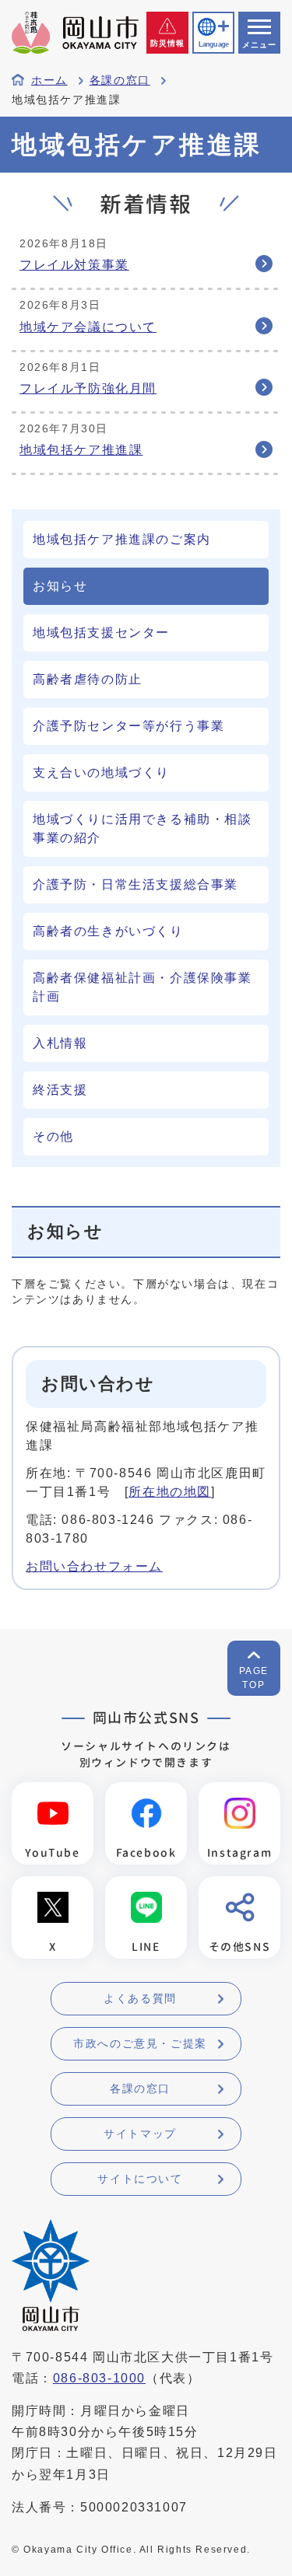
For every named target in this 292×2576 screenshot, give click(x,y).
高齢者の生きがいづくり (108, 931)
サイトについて (140, 2179)
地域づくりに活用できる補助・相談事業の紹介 (142, 828)
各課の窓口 (120, 80)
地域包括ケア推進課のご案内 (122, 539)
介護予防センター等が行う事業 (128, 726)
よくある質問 (140, 1998)
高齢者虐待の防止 (88, 679)
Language (213, 44)
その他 (53, 1136)
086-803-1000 (99, 2378)
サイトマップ (140, 2134)
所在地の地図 (170, 1492)
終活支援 (60, 1090)
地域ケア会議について (88, 327)
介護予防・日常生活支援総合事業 (135, 884)
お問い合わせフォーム (94, 1566)
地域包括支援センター (101, 633)
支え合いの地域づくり (101, 772)
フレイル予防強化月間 (88, 388)
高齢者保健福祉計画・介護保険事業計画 (142, 987)
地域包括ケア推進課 (81, 450)
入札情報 (60, 1043)
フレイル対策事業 (74, 265)
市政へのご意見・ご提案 (140, 2043)
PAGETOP (254, 1678)
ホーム (49, 80)
